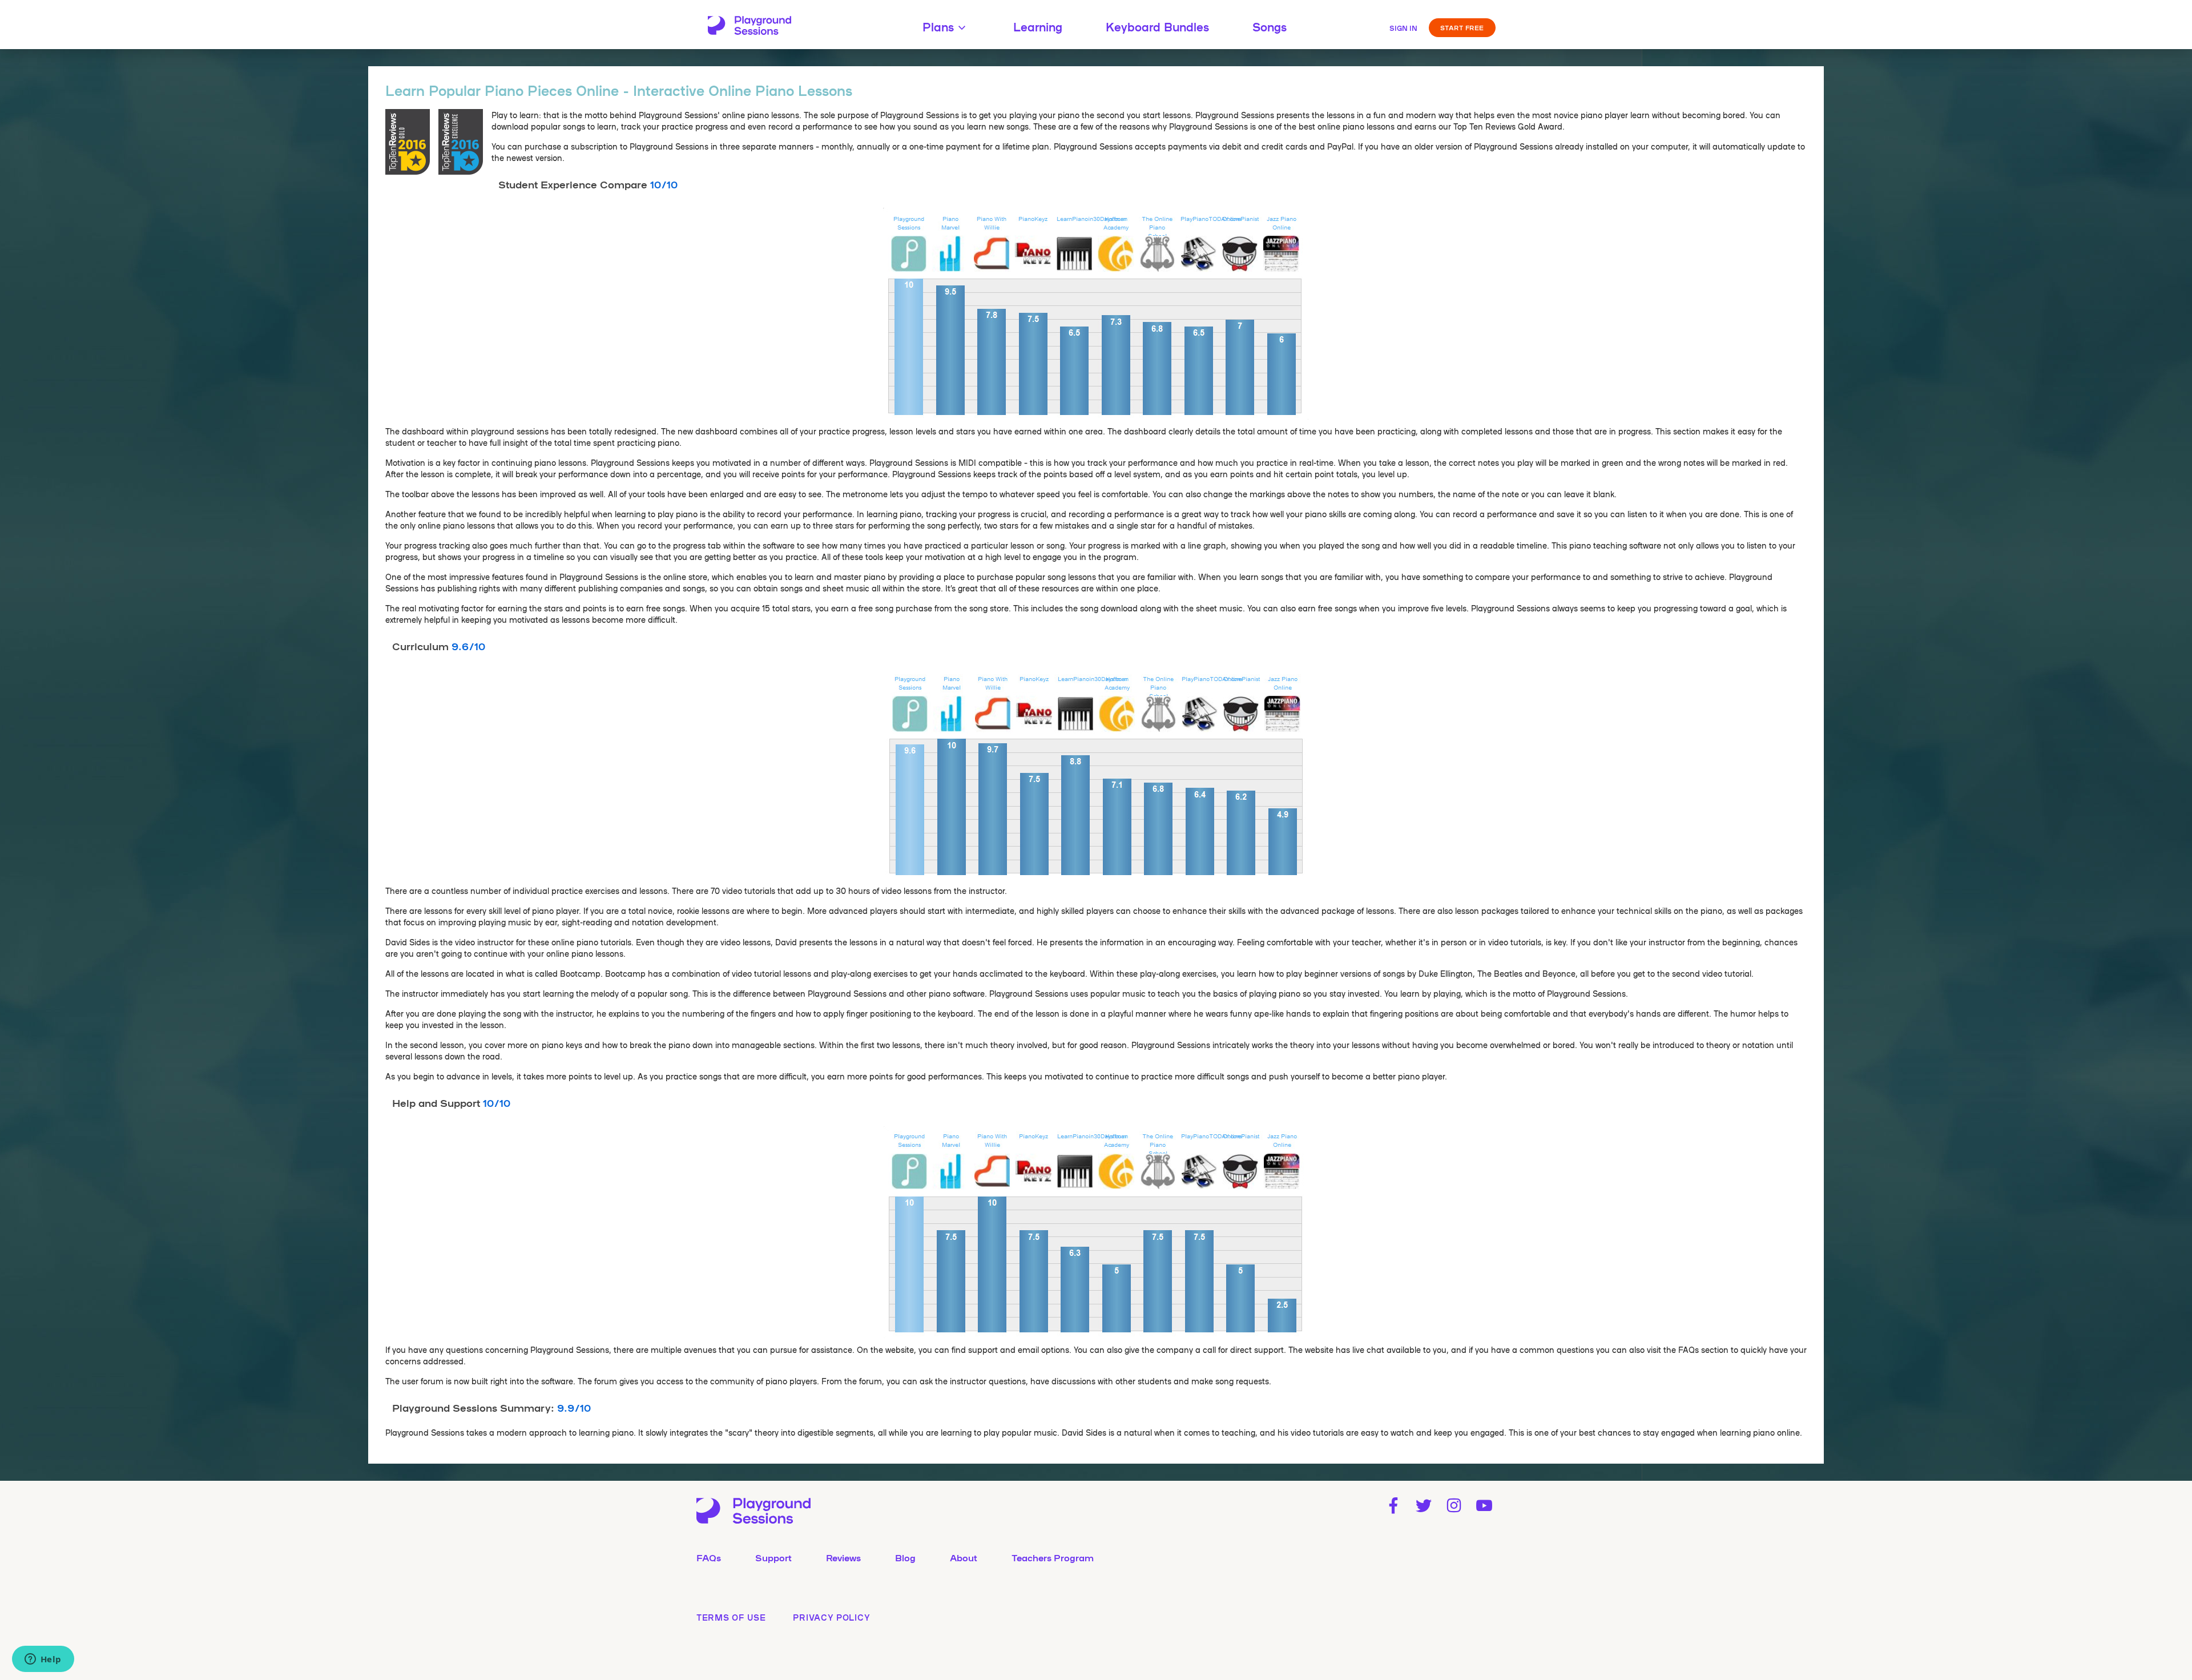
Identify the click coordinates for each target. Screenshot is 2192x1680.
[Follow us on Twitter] (1423, 1506)
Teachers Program (1053, 1557)
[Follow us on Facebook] (1393, 1506)
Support (773, 1557)
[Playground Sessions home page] (750, 26)
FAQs (709, 1557)
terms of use (731, 1617)
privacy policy (831, 1617)
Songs (1270, 26)
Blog (905, 1557)
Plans (938, 26)
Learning (1038, 26)
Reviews (843, 1557)
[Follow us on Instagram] (1454, 1506)
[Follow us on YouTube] (1484, 1506)
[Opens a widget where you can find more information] (43, 1660)
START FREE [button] (1462, 27)
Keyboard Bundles (1157, 26)
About (964, 1557)
